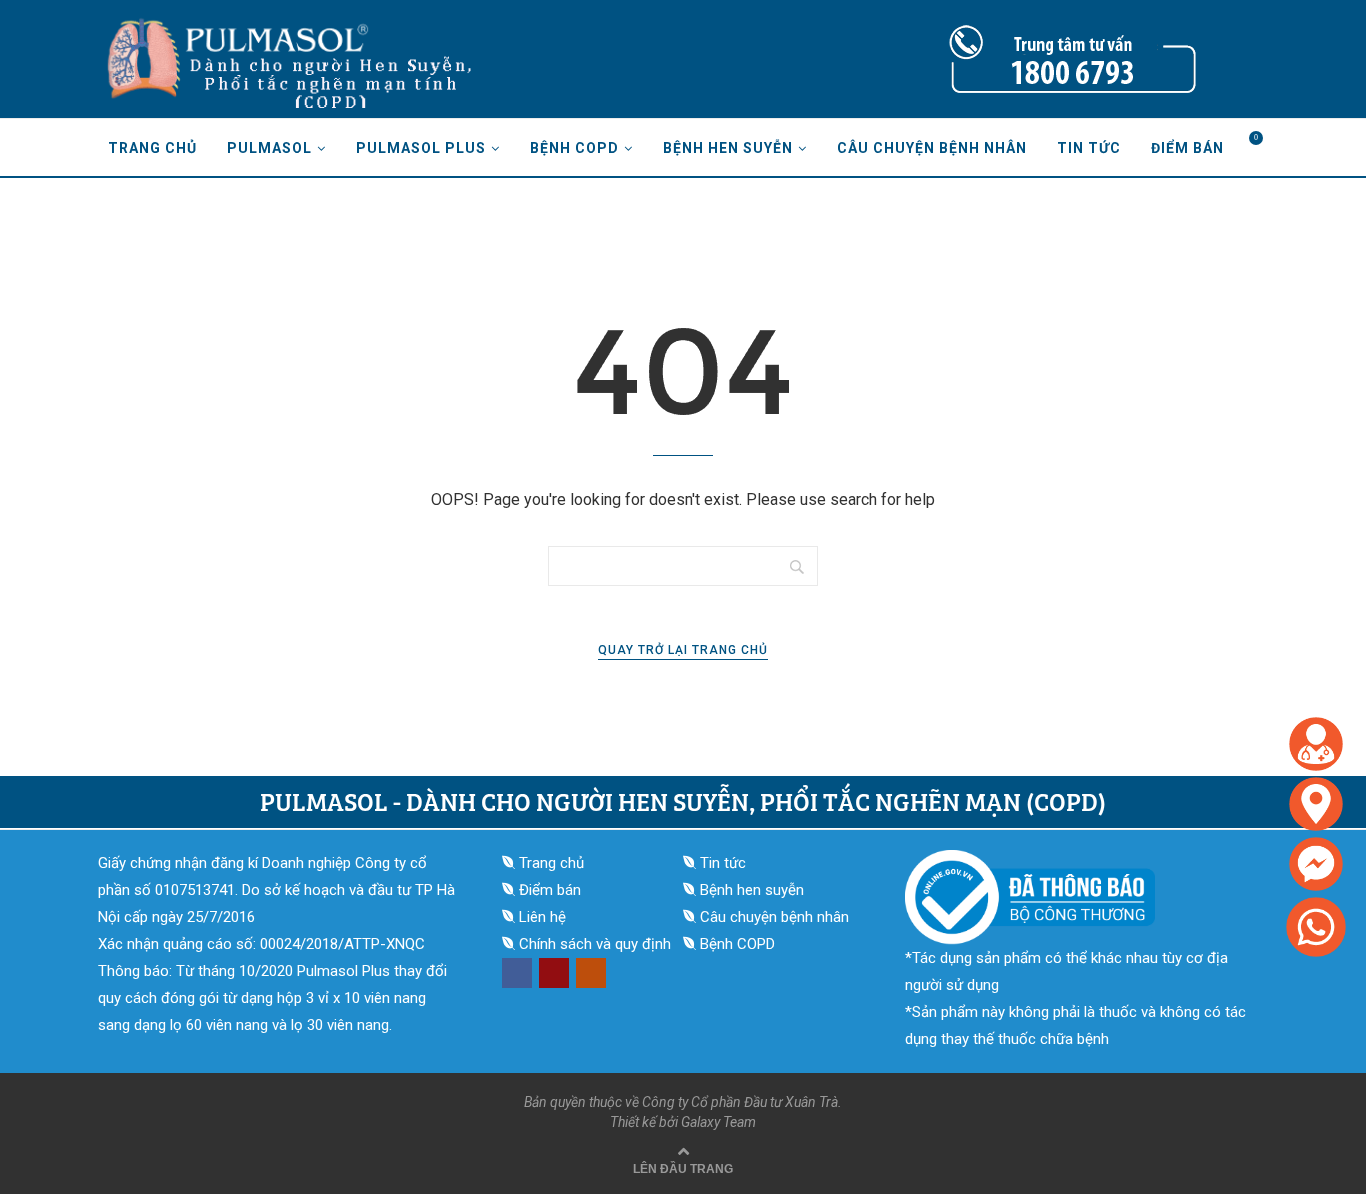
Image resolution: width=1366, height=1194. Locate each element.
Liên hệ (542, 917)
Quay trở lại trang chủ (683, 650)
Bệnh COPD (574, 148)
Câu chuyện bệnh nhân (932, 148)
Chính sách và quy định (595, 944)
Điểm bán (1187, 148)
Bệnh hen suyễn (728, 148)
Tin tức (1089, 148)
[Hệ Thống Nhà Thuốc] (1316, 783)
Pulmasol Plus (421, 148)
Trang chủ (152, 148)
